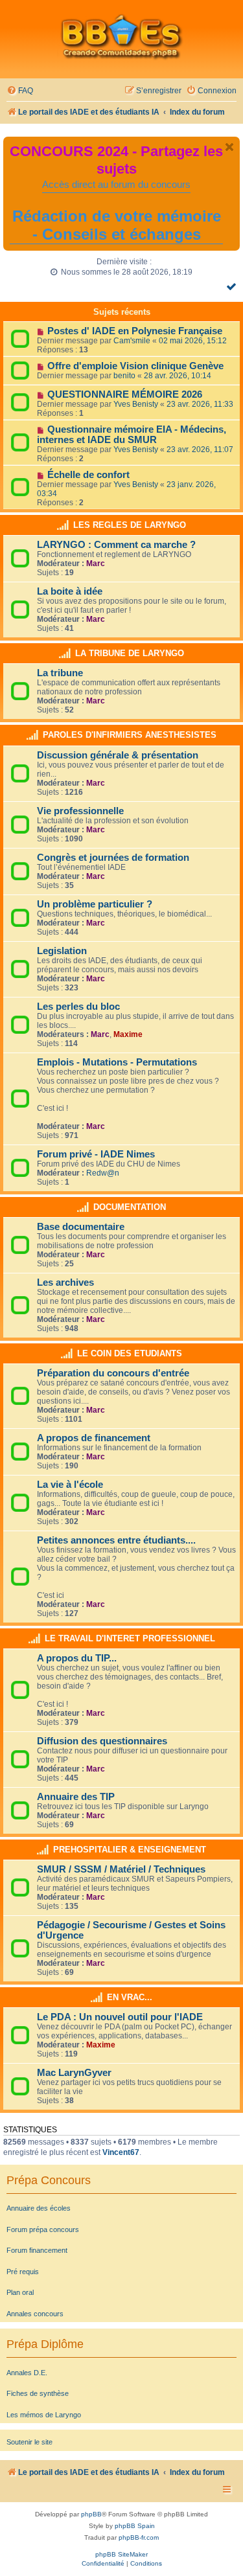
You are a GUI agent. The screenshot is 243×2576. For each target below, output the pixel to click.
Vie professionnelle (80, 811)
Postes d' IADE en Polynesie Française (135, 331)
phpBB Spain (135, 2526)
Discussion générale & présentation (118, 755)
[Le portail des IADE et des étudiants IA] (121, 36)
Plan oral (20, 2292)
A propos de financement (94, 1438)
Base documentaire (81, 1227)
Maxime (128, 1034)
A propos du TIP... (77, 1658)
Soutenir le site (29, 2442)
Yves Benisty (136, 404)
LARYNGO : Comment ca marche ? (116, 545)
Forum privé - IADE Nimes (96, 1154)
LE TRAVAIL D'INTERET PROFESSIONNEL (130, 1638)
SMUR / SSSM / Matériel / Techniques (121, 1869)
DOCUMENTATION (130, 1207)
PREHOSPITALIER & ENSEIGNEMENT (130, 1850)
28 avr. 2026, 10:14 (178, 376)
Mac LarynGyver (74, 2073)
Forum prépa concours (43, 2229)
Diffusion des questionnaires (102, 1741)
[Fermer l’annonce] (229, 147)
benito (124, 376)
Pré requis (23, 2272)
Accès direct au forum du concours (116, 185)
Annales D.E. (27, 2373)
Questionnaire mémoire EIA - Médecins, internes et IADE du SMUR (132, 435)
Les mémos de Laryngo (44, 2415)
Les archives (65, 1282)
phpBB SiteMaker (121, 2554)
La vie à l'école (70, 1485)
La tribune (60, 673)
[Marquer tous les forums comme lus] (233, 286)
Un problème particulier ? (95, 904)
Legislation (62, 951)
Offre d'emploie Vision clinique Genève (135, 366)
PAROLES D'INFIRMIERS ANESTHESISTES (130, 735)
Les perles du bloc (78, 1007)
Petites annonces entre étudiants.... (116, 1540)
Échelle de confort (88, 475)
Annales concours (35, 2314)
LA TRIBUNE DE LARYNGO (130, 653)
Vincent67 (121, 2152)
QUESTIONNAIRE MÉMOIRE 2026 (125, 394)
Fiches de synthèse (38, 2393)
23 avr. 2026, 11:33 (200, 404)
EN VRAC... (130, 1997)
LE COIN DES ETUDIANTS (130, 1353)
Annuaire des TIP (76, 1797)
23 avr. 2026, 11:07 (200, 450)
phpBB (91, 2514)
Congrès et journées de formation (113, 858)
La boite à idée (70, 591)
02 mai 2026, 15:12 (193, 341)
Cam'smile (132, 341)
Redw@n (103, 1173)
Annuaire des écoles (39, 2208)
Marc (96, 564)
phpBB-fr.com (139, 2537)
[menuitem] (20, 91)
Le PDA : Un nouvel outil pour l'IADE (120, 2017)
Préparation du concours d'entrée (113, 1373)
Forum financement (37, 2250)
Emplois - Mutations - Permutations (117, 1062)
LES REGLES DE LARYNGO (130, 525)
